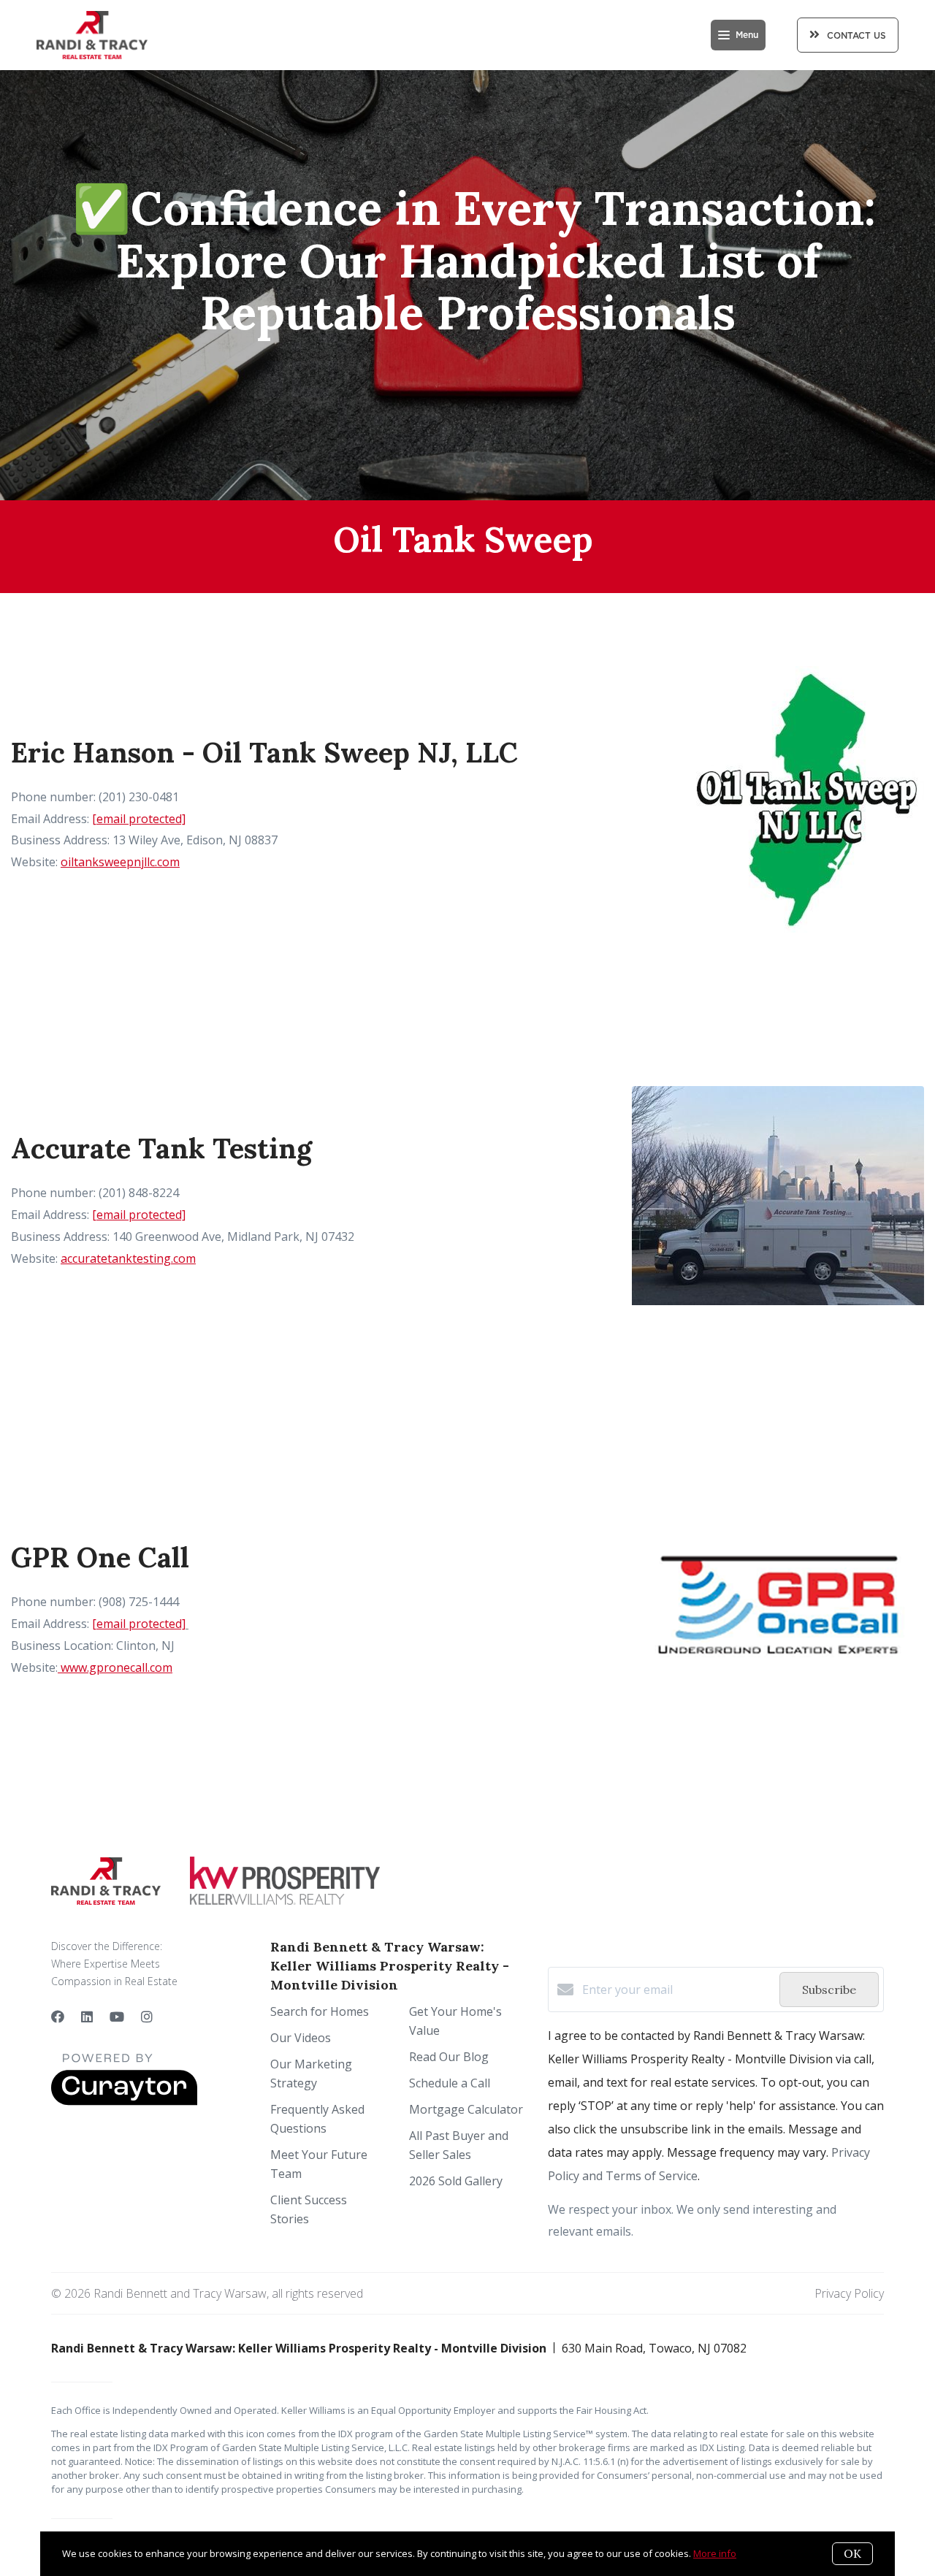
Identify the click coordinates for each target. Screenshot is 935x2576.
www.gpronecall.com (115, 1667)
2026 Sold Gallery (456, 2181)
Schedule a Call (450, 2083)
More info (715, 2553)
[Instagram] (147, 2017)
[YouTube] (117, 2017)
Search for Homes (320, 2011)
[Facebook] (58, 2017)
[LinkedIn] (87, 2017)
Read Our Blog (449, 2057)
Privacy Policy (849, 2293)
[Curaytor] (124, 2101)
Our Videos (301, 2038)
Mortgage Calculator (466, 2109)
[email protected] (139, 819)
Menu (747, 35)
